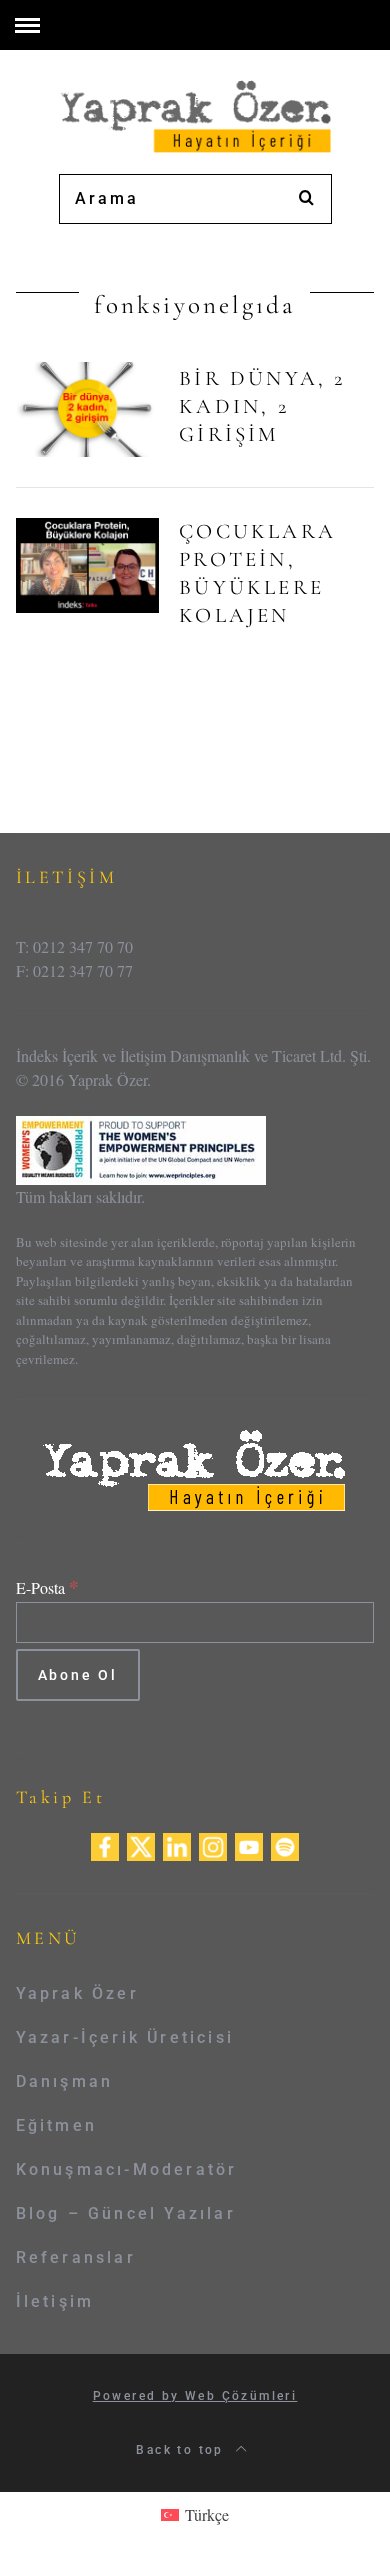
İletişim (55, 2301)
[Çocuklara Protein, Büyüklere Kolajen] (88, 566)
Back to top (182, 2450)
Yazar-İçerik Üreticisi (125, 2037)
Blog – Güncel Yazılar (126, 2213)
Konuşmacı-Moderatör (127, 2169)
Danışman (65, 2081)
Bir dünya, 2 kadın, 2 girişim (262, 406)
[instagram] (213, 1844)
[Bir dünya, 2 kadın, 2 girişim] (88, 410)
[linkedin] (177, 1844)
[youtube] (249, 1844)
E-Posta (47, 1587)
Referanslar (76, 2257)
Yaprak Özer (77, 1993)
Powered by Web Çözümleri (195, 2396)
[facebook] (105, 1844)
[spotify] (285, 1844)
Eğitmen (56, 2125)
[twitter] (141, 1844)
